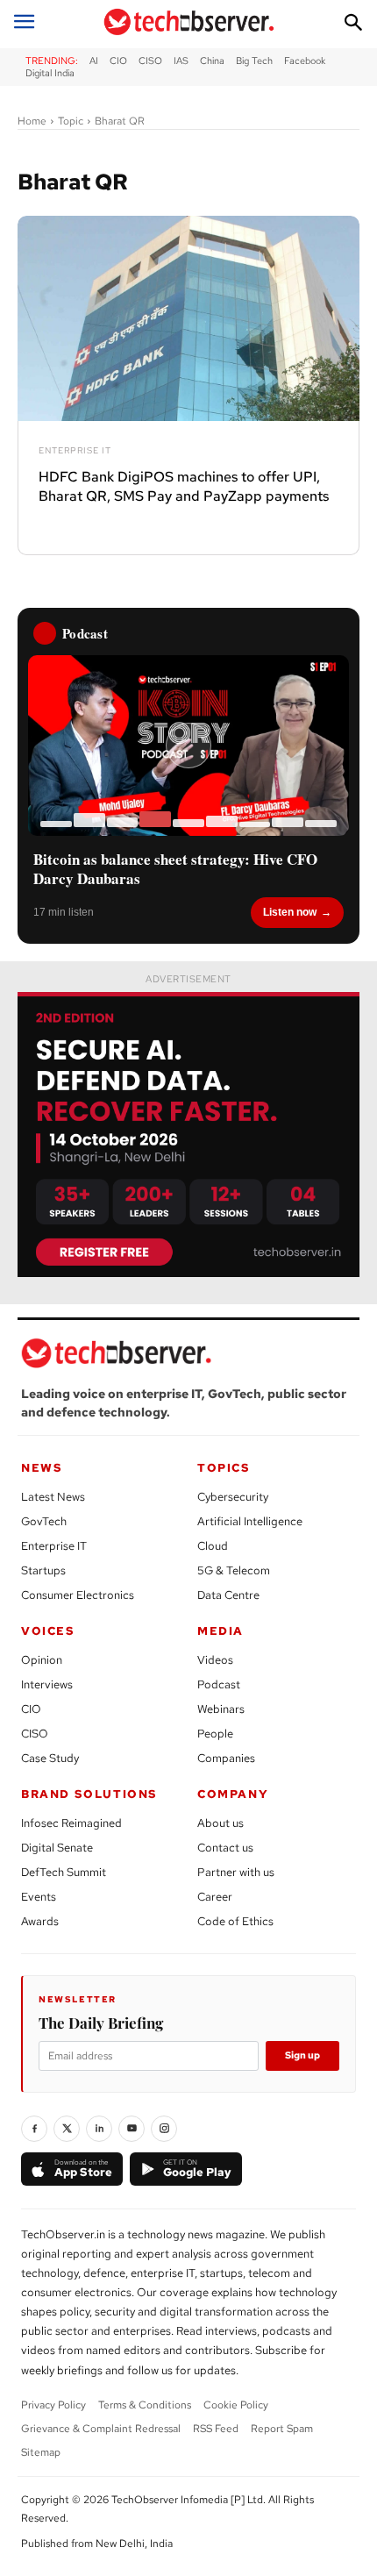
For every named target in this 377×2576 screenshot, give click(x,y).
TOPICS (224, 1468)
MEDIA (221, 1631)
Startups (43, 1570)
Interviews (47, 1684)
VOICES (48, 1631)
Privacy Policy (53, 2405)
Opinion (42, 1660)
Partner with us (236, 1872)
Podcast (219, 1684)
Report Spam (282, 2429)
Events (39, 1897)
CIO (31, 1709)
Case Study (50, 1758)
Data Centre (228, 1595)
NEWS (42, 1468)
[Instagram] (164, 2129)
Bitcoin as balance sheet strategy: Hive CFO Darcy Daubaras (175, 869)
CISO (35, 1734)
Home (32, 121)
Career (215, 1897)
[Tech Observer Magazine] (189, 22)
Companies (226, 1758)
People (215, 1734)
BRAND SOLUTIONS (89, 1794)
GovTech (44, 1521)
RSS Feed (216, 2429)
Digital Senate (57, 1848)
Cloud (213, 1546)
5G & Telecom (234, 1570)
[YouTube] (132, 2129)
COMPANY (233, 1794)
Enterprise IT (75, 451)
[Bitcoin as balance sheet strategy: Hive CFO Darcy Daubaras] (188, 746)
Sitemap (41, 2452)
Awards (40, 1921)
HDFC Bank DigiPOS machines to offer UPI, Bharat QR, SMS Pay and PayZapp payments (184, 486)
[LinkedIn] (99, 2129)
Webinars (221, 1709)
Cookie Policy (236, 2405)
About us (221, 1823)
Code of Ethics (235, 1921)
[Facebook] (34, 2129)
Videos (215, 1660)
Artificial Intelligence (250, 1521)
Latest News (53, 1497)
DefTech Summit (64, 1872)
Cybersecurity (233, 1497)
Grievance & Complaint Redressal (101, 2429)
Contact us (225, 1848)
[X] (67, 2129)
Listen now (290, 912)
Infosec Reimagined (71, 1823)
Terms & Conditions (145, 2405)
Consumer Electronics (78, 1595)
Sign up (302, 2055)
